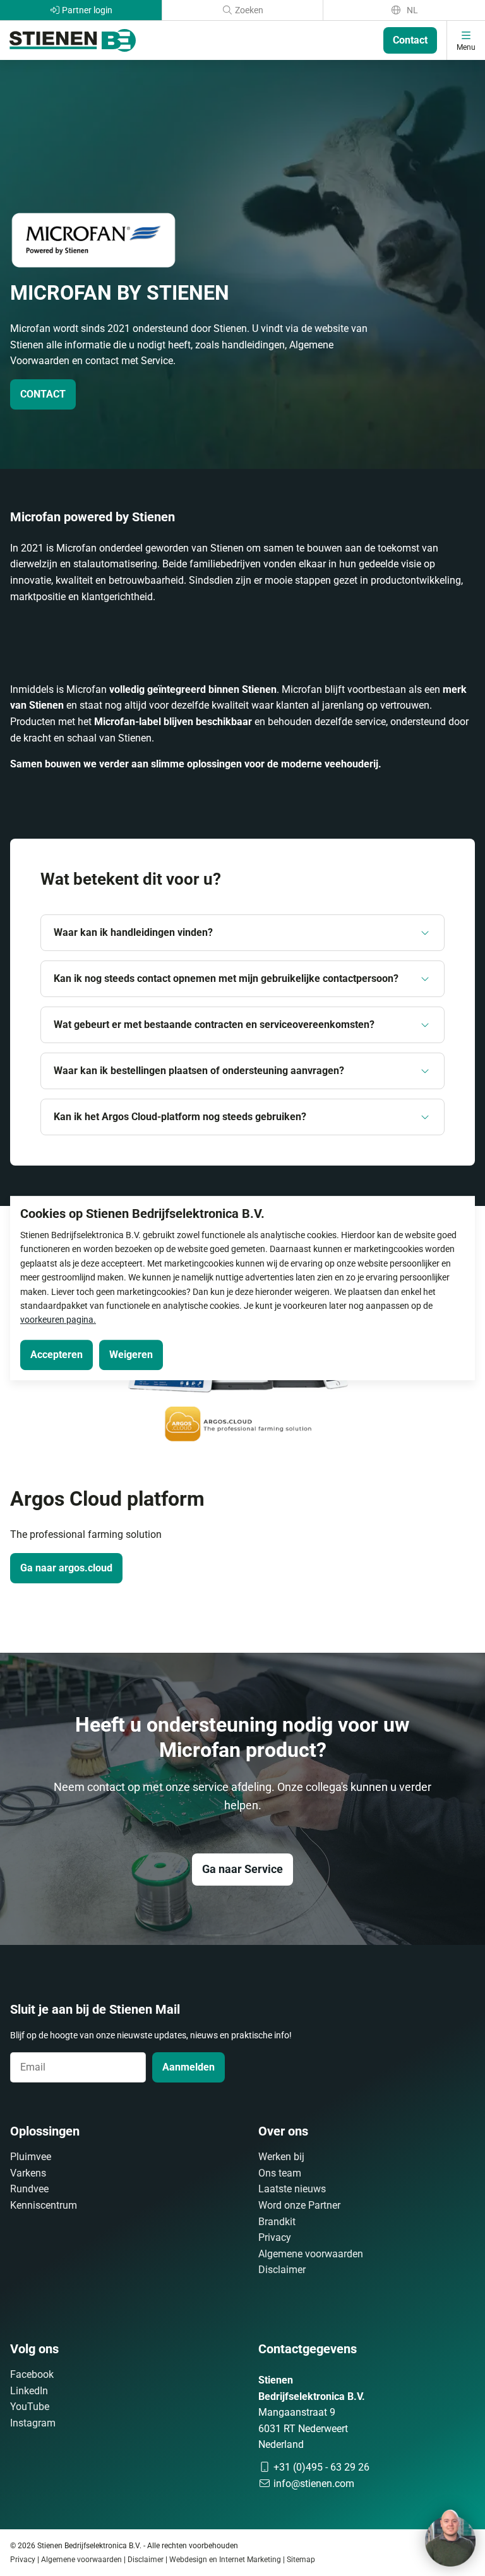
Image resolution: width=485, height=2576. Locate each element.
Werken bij (281, 2157)
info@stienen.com (313, 2484)
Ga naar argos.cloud (66, 1568)
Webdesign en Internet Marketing (225, 2560)
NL (411, 10)
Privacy (275, 2237)
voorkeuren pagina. (58, 1320)
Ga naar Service (242, 1869)
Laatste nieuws (292, 2189)
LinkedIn (29, 2391)
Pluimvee (31, 2157)
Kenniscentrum (44, 2205)
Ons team (280, 2173)
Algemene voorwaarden (311, 2254)
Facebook (32, 2374)
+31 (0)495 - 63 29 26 (320, 2467)
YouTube (30, 2407)
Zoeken (248, 10)
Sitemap (301, 2560)
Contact (410, 40)
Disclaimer (282, 2270)
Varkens (28, 2173)
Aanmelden (189, 2067)
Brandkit (277, 2222)
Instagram (33, 2423)
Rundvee (29, 2189)
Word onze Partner (299, 2205)
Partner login (86, 10)
